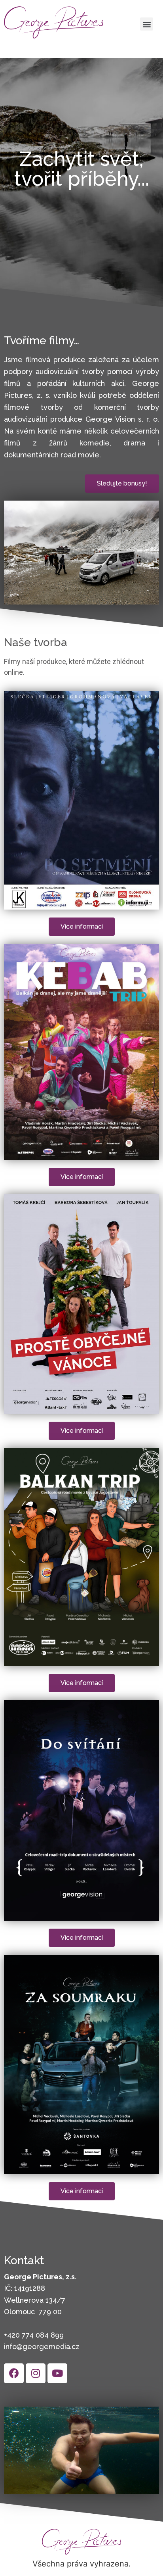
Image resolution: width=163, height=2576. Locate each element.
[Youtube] (57, 2373)
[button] (147, 24)
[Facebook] (14, 2373)
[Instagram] (36, 2373)
